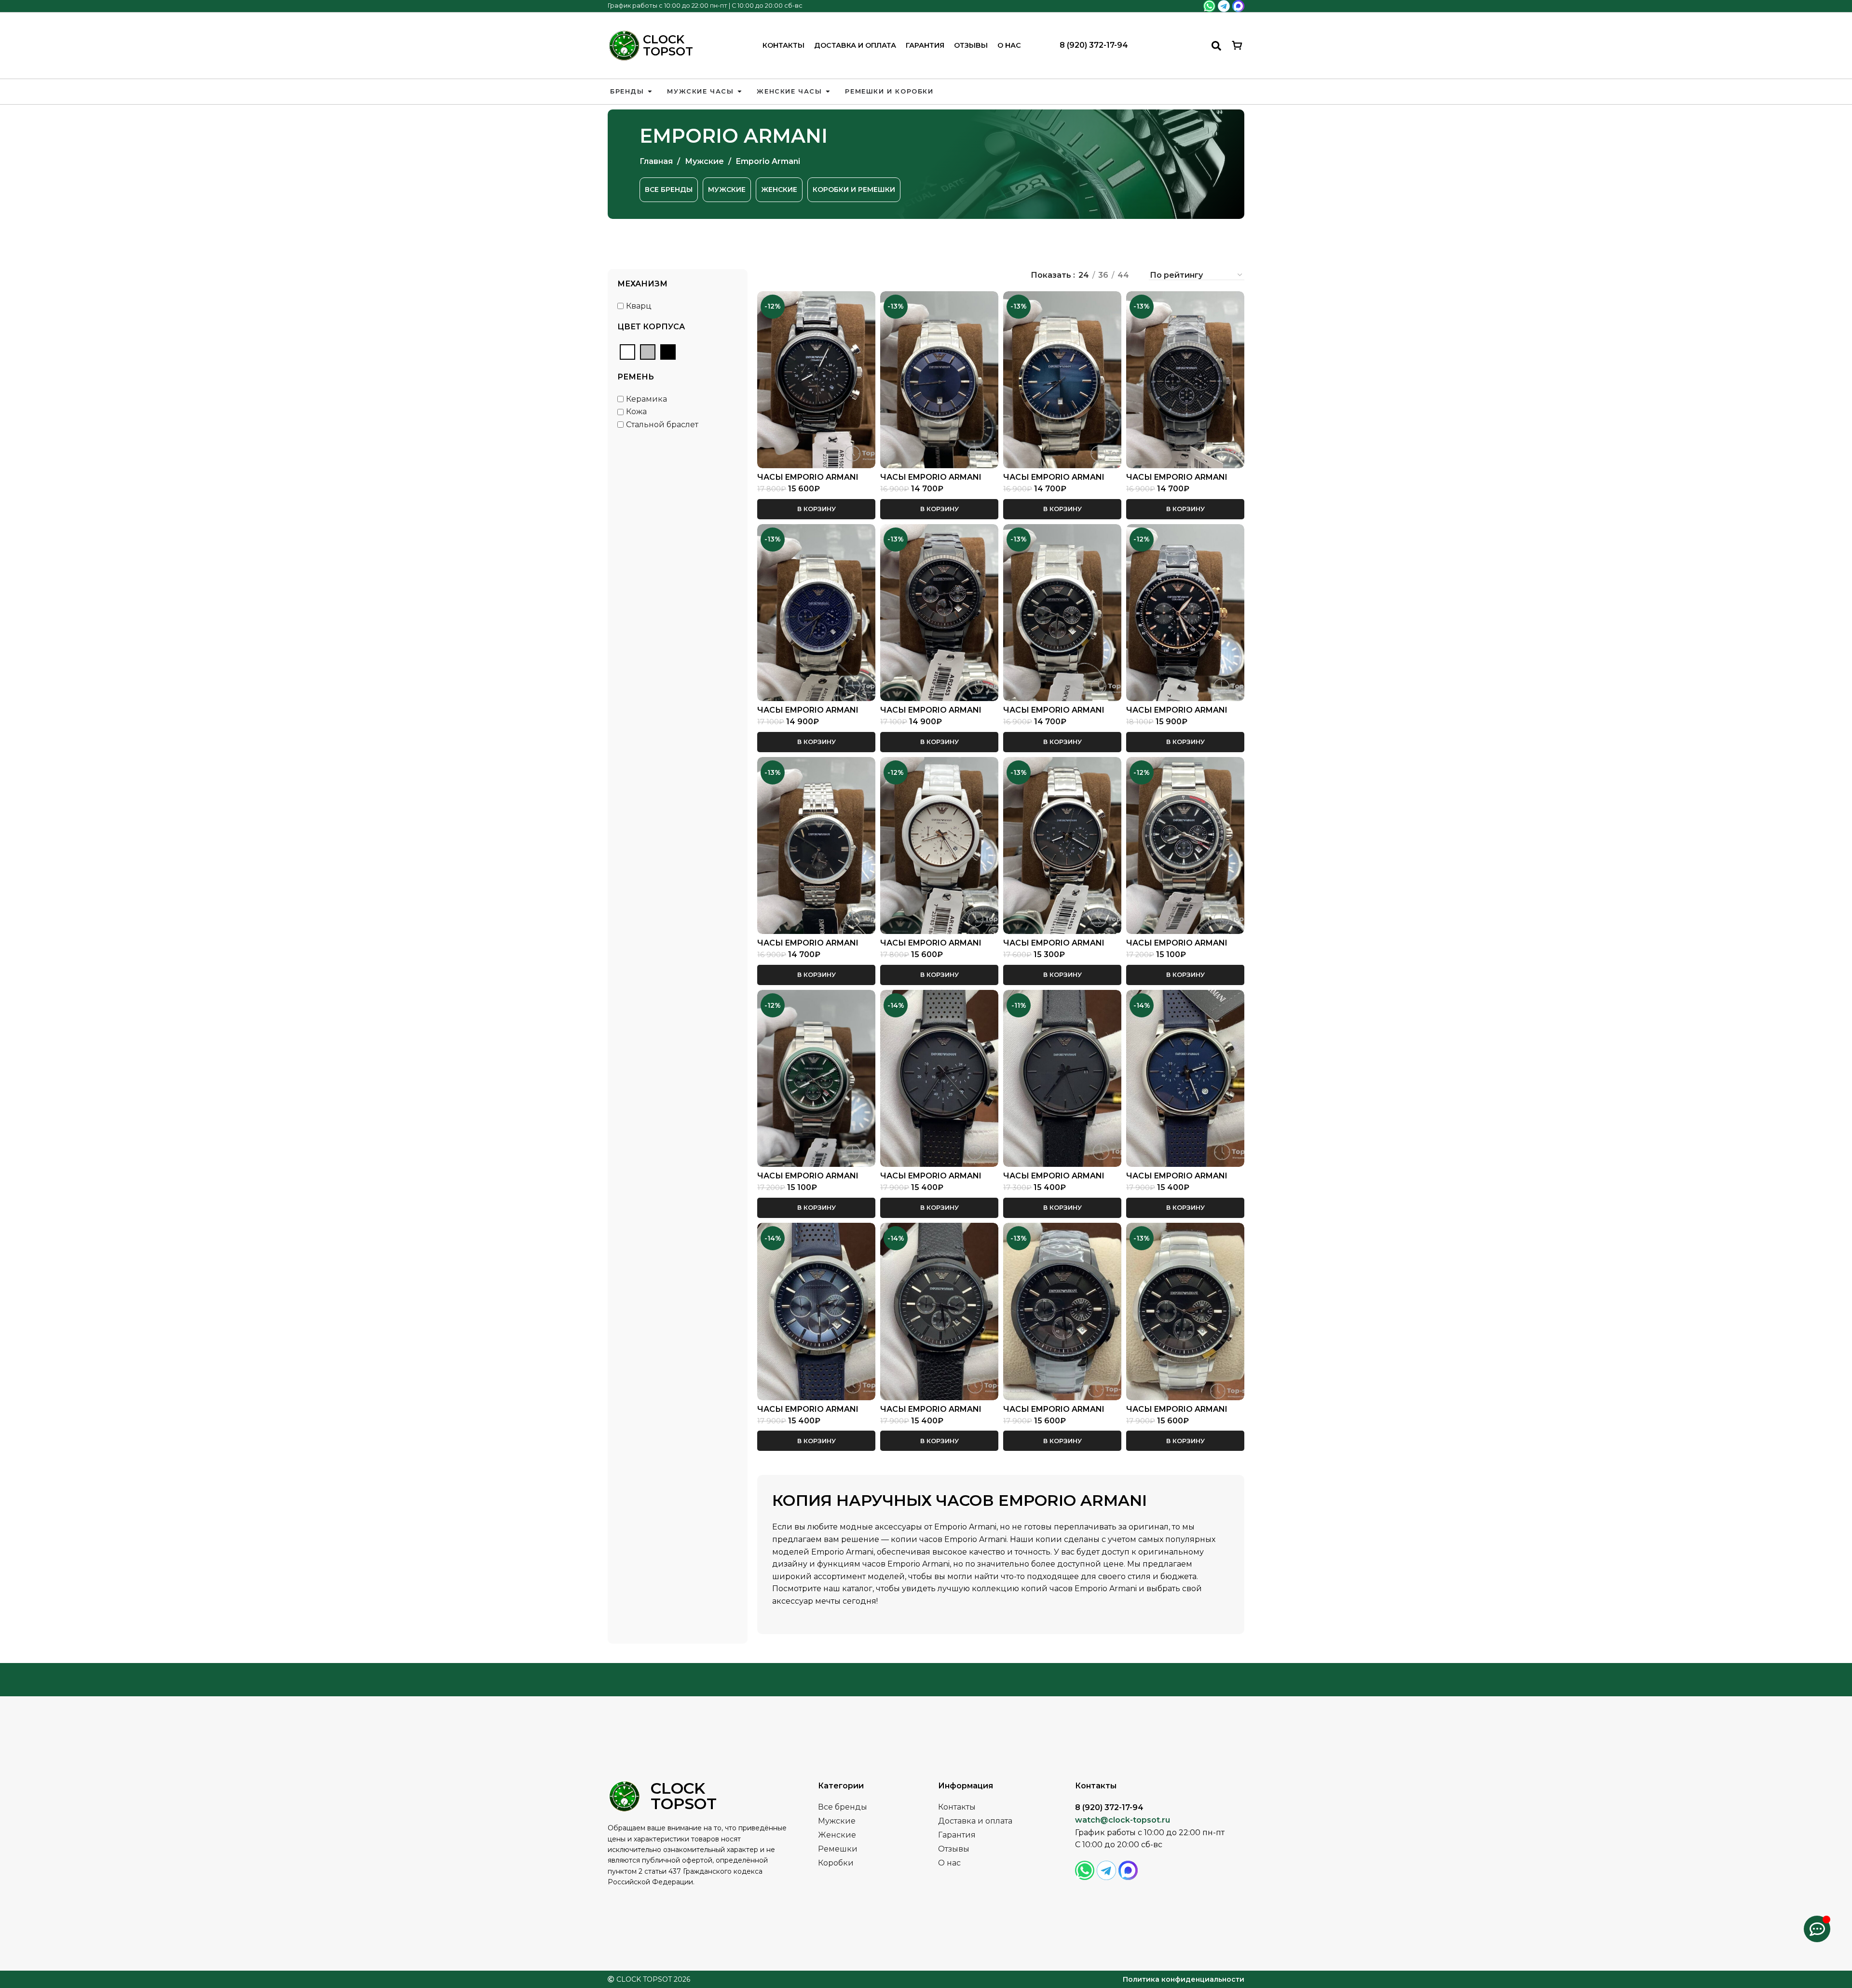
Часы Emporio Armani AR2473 (808, 1413)
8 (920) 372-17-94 (1094, 45)
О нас (1009, 45)
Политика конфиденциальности (1184, 1979)
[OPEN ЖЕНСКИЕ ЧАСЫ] (828, 92)
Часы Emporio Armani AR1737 (931, 1180)
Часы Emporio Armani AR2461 (931, 1413)
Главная (657, 161)
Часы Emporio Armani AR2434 (1054, 714)
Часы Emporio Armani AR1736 (1177, 1180)
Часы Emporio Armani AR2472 (931, 481)
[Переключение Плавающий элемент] (1817, 1929)
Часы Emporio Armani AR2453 (931, 714)
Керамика (647, 399)
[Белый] (627, 352)
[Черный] (668, 352)
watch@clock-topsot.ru (1123, 1820)
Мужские (705, 161)
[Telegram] (1224, 6)
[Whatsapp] (1209, 6)
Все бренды (843, 1807)
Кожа (636, 412)
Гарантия (925, 45)
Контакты (783, 45)
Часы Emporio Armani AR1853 (1054, 947)
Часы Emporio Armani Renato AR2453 (1054, 1413)
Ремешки (838, 1849)
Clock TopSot (668, 45)
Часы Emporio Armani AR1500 (808, 481)
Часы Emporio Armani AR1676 (808, 947)
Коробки (836, 1863)
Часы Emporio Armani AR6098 (1177, 947)
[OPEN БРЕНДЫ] (650, 92)
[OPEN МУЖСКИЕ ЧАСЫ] (740, 92)
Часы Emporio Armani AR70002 (1177, 714)
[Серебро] (648, 352)
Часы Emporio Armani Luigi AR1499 (931, 947)
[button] (816, 509)
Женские (837, 1835)
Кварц (639, 306)
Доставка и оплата (855, 45)
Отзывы (971, 45)
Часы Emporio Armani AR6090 (808, 1180)
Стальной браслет (662, 425)
